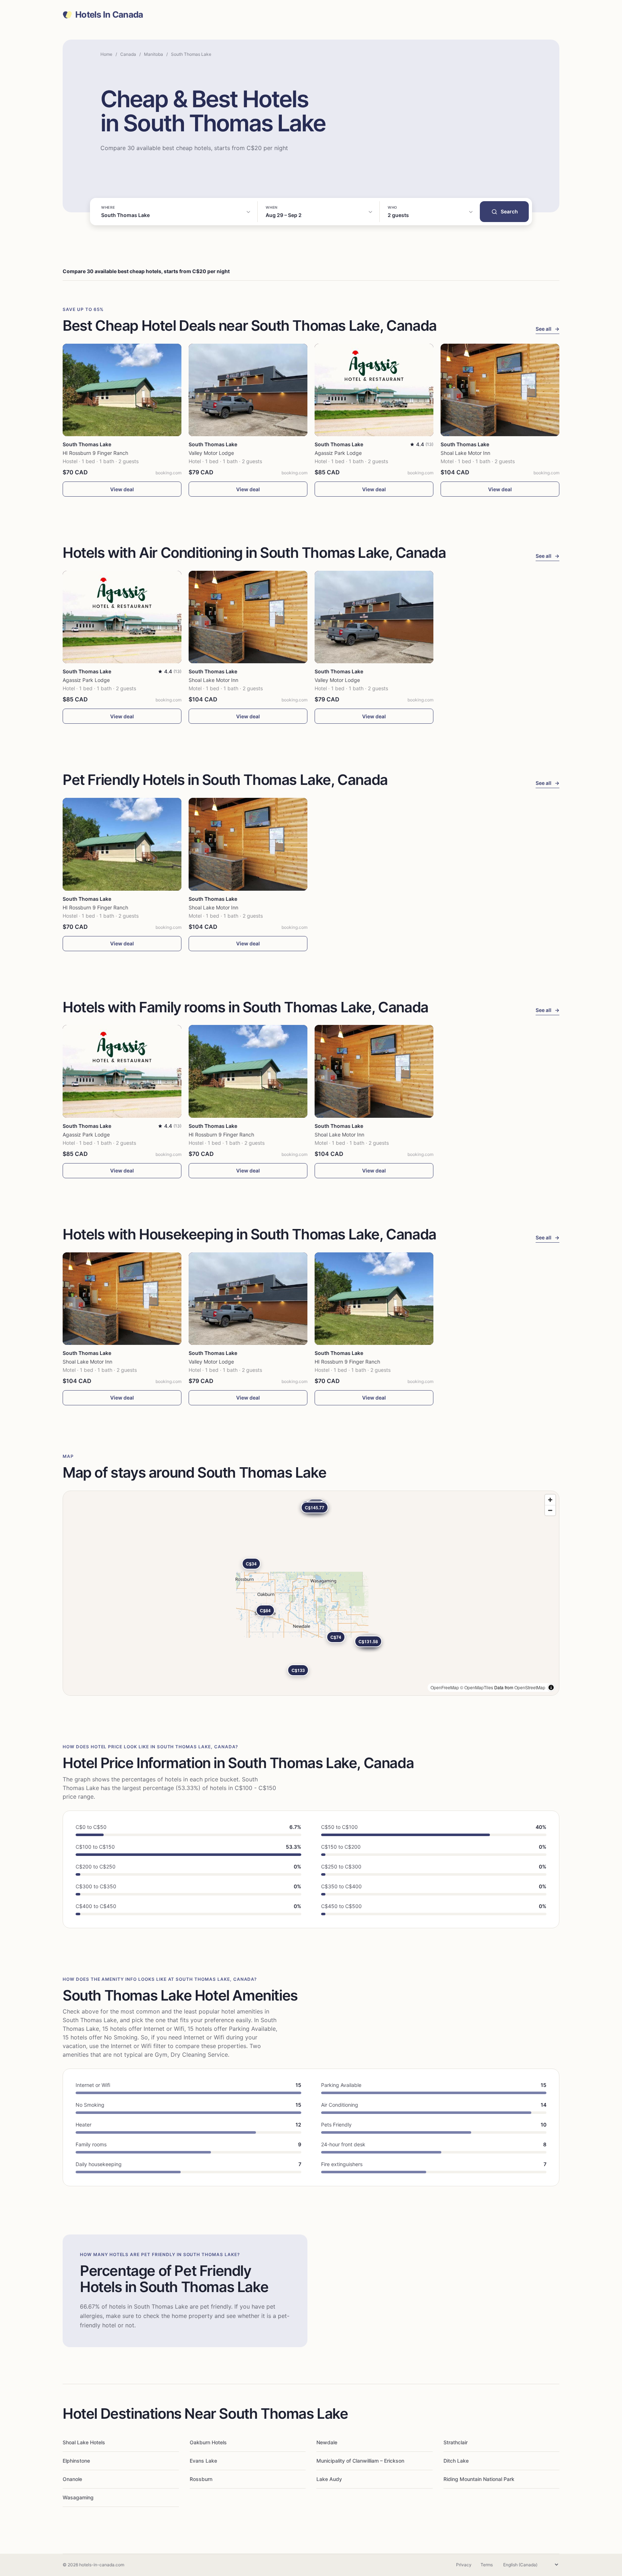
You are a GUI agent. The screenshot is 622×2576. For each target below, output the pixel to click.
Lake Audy (329, 2479)
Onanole (72, 2479)
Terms (487, 2565)
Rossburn (201, 2479)
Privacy (464, 2565)
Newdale (327, 2442)
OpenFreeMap (445, 1687)
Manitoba (154, 54)
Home (106, 54)
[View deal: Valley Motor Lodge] (248, 390)
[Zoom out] (550, 1510)
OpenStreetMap (530, 1687)
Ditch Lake (456, 2461)
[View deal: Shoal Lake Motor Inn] (500, 390)
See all (547, 329)
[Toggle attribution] (551, 1687)
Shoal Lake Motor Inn (465, 453)
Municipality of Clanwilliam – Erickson (360, 2461)
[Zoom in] (550, 1500)
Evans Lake (203, 2461)
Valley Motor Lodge (211, 453)
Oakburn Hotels (208, 2442)
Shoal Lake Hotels (84, 2442)
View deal (122, 489)
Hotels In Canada (109, 15)
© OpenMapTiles (477, 1687)
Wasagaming (78, 2497)
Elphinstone (76, 2461)
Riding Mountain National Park (479, 2479)
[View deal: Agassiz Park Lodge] (374, 390)
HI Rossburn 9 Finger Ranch (95, 453)
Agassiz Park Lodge (338, 453)
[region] (311, 1593)
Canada (128, 54)
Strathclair (456, 2442)
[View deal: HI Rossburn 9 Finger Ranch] (122, 390)
